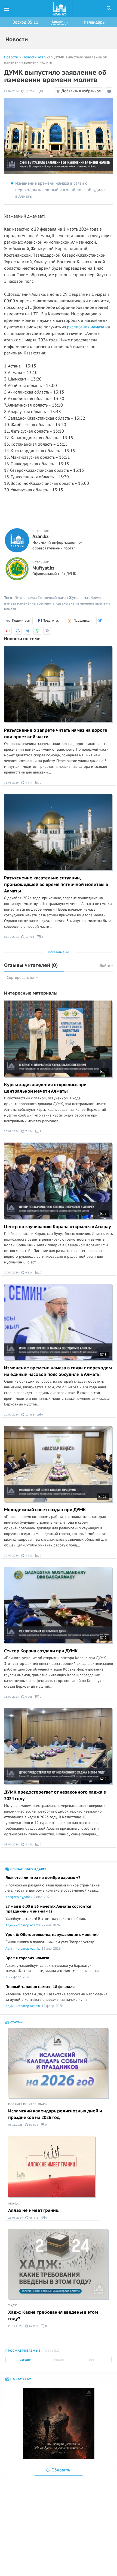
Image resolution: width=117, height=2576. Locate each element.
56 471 (33, 2218)
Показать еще (59, 952)
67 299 (33, 2326)
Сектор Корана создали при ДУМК (41, 1651)
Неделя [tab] (59, 2360)
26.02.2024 (11, 1131)
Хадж (13, 2305)
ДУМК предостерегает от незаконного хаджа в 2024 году (55, 1795)
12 (104, 1496)
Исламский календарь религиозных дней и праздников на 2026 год (55, 2114)
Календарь (94, 22)
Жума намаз (79, 598)
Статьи (16, 2022)
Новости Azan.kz (36, 57)
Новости (11, 57)
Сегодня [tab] (26, 2360)
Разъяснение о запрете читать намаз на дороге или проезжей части (56, 734)
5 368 (29, 1697)
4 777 (29, 783)
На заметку (20, 2379)
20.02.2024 (11, 1415)
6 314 (29, 1273)
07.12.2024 (11, 937)
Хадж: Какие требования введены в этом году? (53, 2316)
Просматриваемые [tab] (23, 2351)
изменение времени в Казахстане (46, 603)
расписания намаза (86, 327)
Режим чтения (110, 95)
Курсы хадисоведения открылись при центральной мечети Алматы (45, 1088)
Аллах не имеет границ (33, 2210)
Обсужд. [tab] (53, 2351)
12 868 (29, 1415)
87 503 (33, 2125)
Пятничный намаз (53, 598)
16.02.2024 (11, 1697)
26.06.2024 (16, 2218)
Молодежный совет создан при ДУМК (45, 1510)
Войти (106, 966)
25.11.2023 (15, 2326)
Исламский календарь (27, 2104)
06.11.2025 (15, 2125)
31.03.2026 (11, 783)
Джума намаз (26, 598)
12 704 (29, 937)
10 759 (29, 91)
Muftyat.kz (43, 568)
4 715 (29, 1556)
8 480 (29, 1844)
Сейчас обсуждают (28, 1869)
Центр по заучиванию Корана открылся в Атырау (58, 1227)
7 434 (29, 1131)
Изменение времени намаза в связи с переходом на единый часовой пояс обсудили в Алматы (60, 190)
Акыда (13, 2204)
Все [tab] (91, 2360)
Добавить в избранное (81, 91)
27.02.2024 (11, 91)
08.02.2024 (11, 1844)
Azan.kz (40, 537)
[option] (59, 2424)
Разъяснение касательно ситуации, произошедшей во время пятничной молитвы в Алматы (56, 885)
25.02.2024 (11, 1273)
